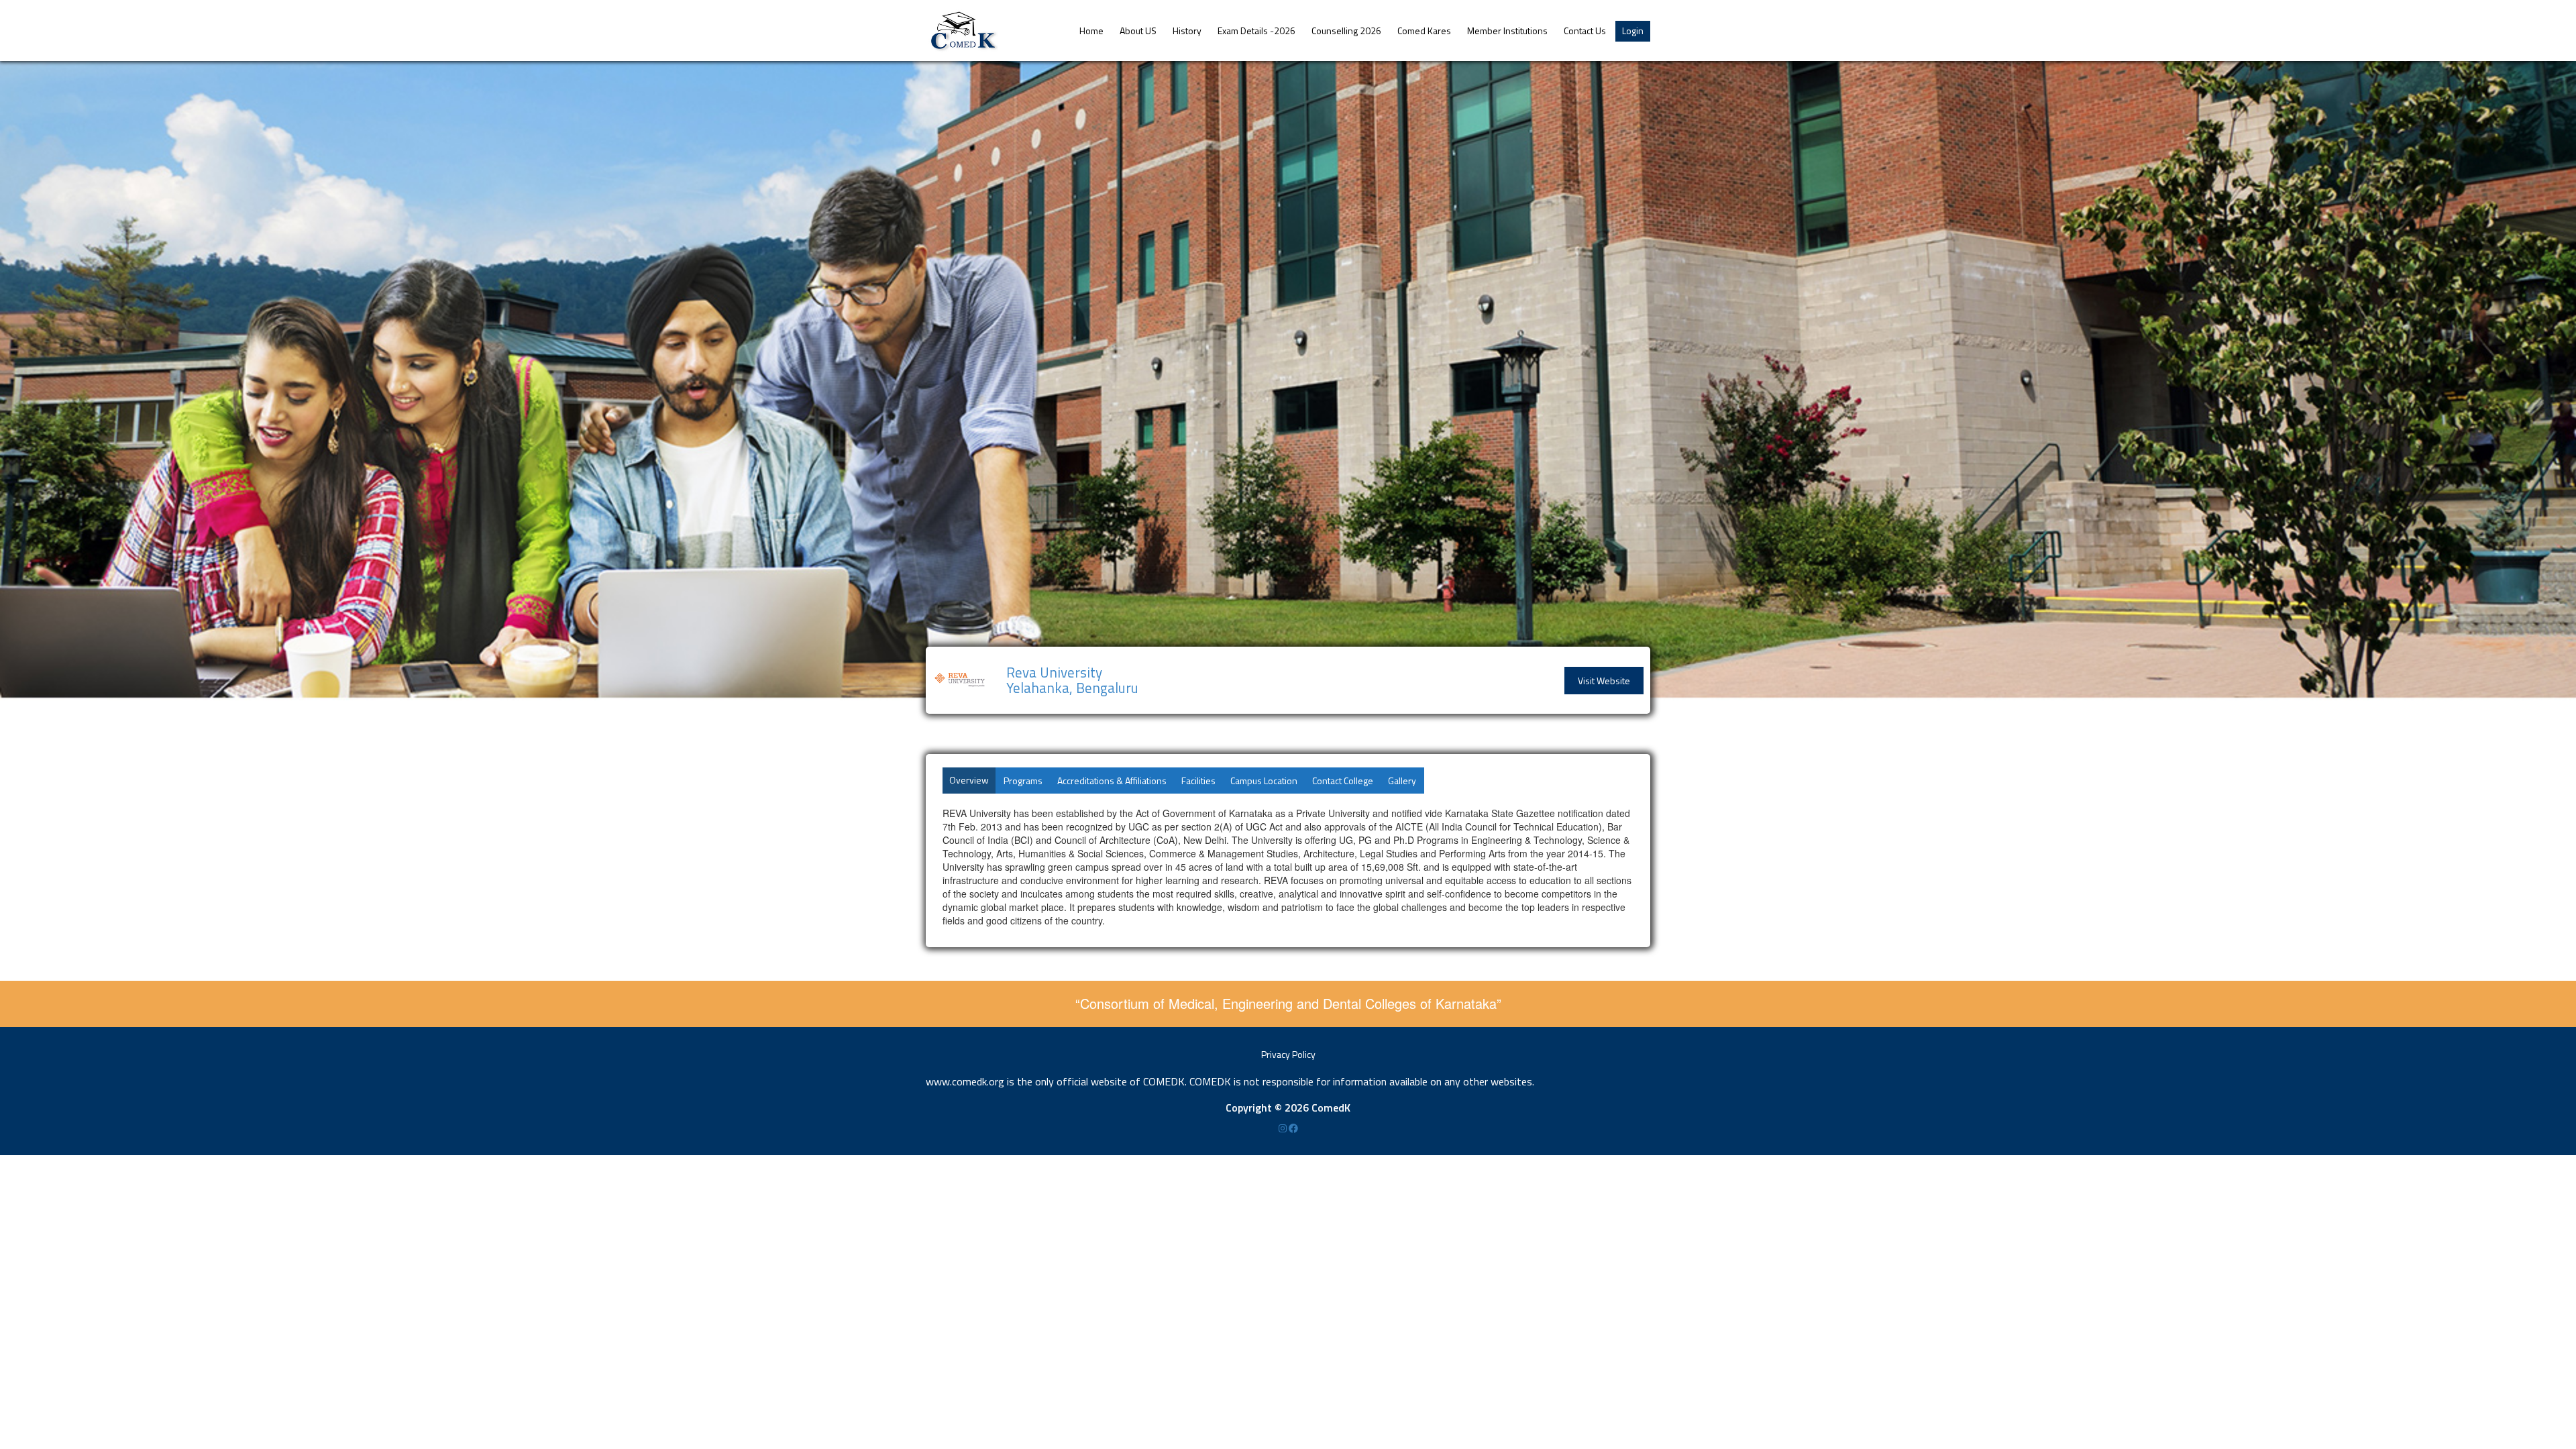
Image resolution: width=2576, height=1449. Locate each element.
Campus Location (1264, 781)
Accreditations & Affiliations (1112, 781)
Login (1633, 31)
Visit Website (1604, 681)
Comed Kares (1424, 31)
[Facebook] (1293, 1128)
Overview (969, 780)
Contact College (1343, 781)
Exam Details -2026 (1256, 31)
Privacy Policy (1288, 1054)
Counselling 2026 (1346, 31)
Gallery (1402, 781)
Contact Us (1585, 31)
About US (1138, 31)
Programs (1023, 781)
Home (1091, 31)
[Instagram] (1284, 1128)
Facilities (1198, 781)
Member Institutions (1507, 31)
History (1187, 31)
